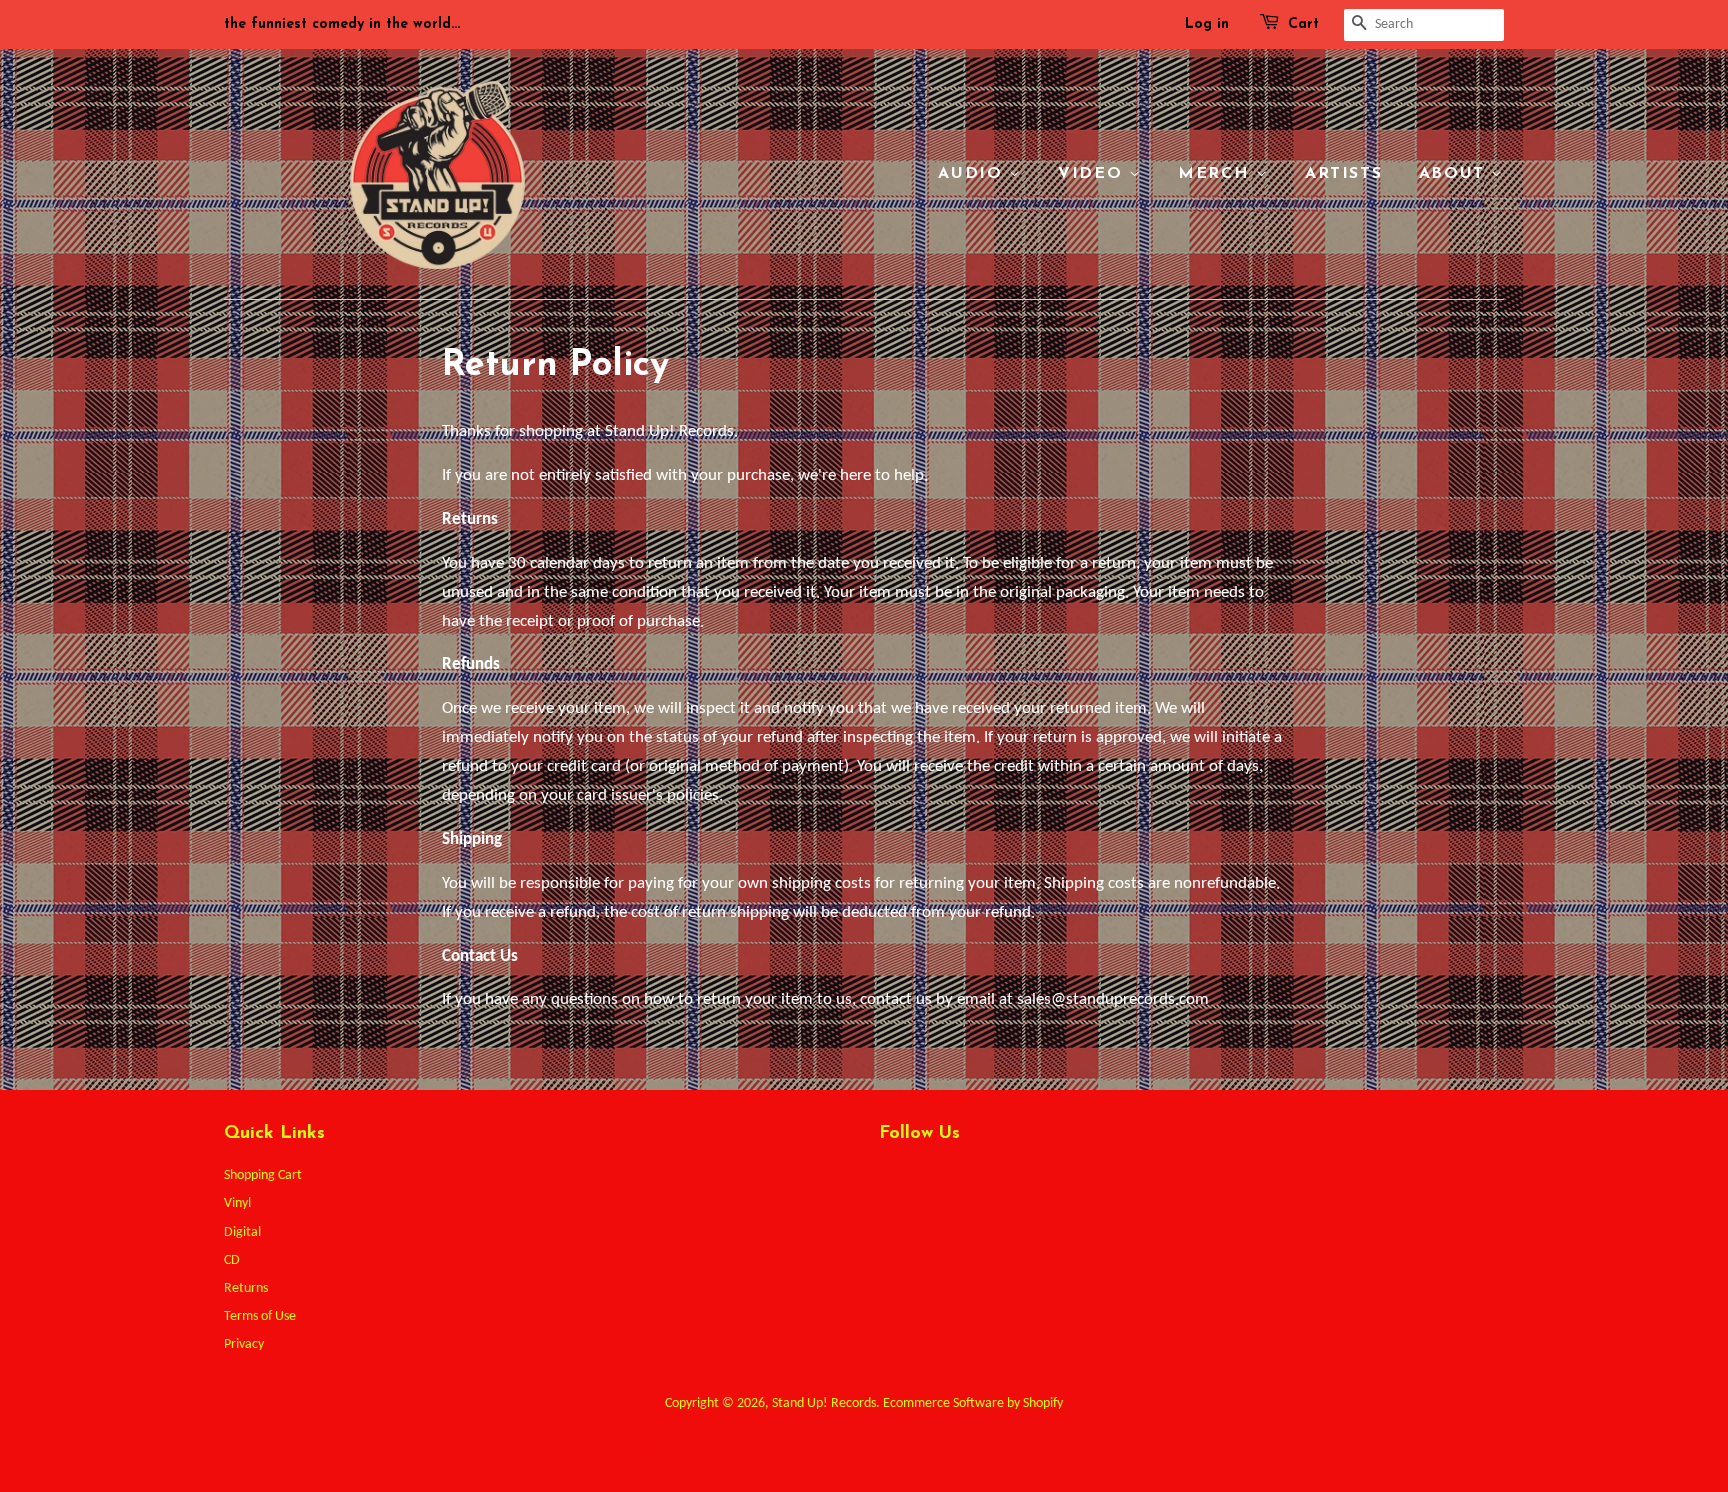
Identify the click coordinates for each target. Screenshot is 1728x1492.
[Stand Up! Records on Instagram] (963, 1181)
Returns (246, 1288)
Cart (1303, 24)
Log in (1207, 24)
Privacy (244, 1344)
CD (232, 1260)
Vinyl (237, 1203)
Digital (242, 1232)
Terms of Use (260, 1316)
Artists (1343, 174)
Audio (973, 174)
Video (1093, 174)
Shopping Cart (263, 1175)
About (1455, 174)
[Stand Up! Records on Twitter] (890, 1181)
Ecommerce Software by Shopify (973, 1403)
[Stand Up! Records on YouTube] (999, 1181)
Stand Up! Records (824, 1403)
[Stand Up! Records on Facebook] (926, 1181)
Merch (1217, 174)
